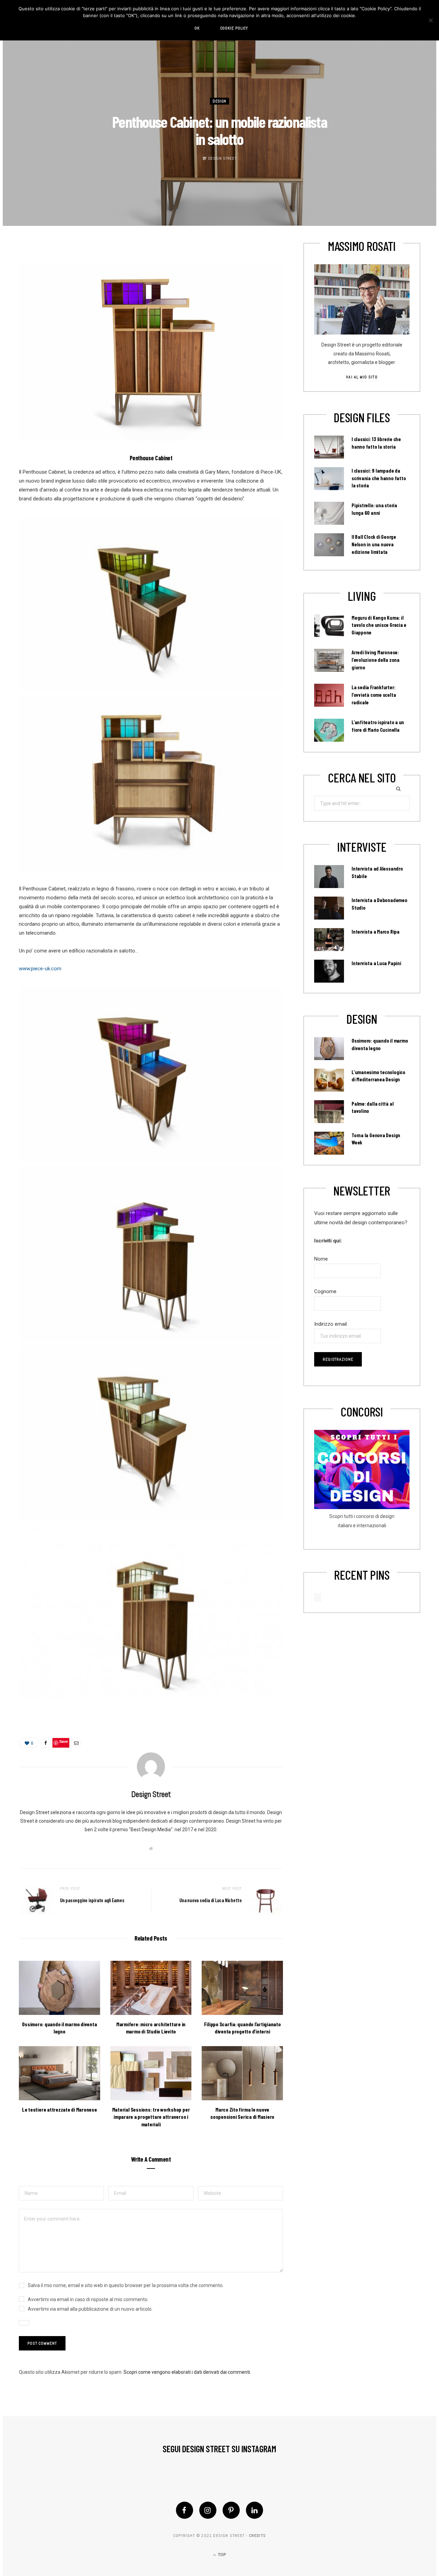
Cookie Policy (234, 28)
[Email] (76, 1743)
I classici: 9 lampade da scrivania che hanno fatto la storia (379, 478)
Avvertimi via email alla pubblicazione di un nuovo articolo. (90, 2309)
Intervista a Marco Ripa (376, 932)
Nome (321, 1259)
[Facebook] (185, 2510)
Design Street (222, 158)
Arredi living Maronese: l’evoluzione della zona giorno (376, 660)
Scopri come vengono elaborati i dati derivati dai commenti (187, 2372)
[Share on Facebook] (46, 1743)
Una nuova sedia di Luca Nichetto (211, 1900)
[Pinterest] (231, 2510)
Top (221, 2555)
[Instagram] (208, 2510)
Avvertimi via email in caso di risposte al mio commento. (88, 2299)
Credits (257, 2536)
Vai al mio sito (362, 377)
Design (219, 101)
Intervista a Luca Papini (376, 963)
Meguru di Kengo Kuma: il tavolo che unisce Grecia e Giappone (379, 625)
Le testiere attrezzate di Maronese (60, 2109)
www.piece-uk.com (40, 969)
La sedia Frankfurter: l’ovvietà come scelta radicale (374, 695)
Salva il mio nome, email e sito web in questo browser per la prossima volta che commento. (126, 2285)
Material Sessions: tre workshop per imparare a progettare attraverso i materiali (151, 2117)
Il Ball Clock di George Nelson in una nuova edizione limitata (374, 544)
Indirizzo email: (331, 1324)
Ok (197, 28)
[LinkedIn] (254, 2510)
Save (64, 1741)
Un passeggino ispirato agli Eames (92, 1900)
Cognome (325, 1291)
